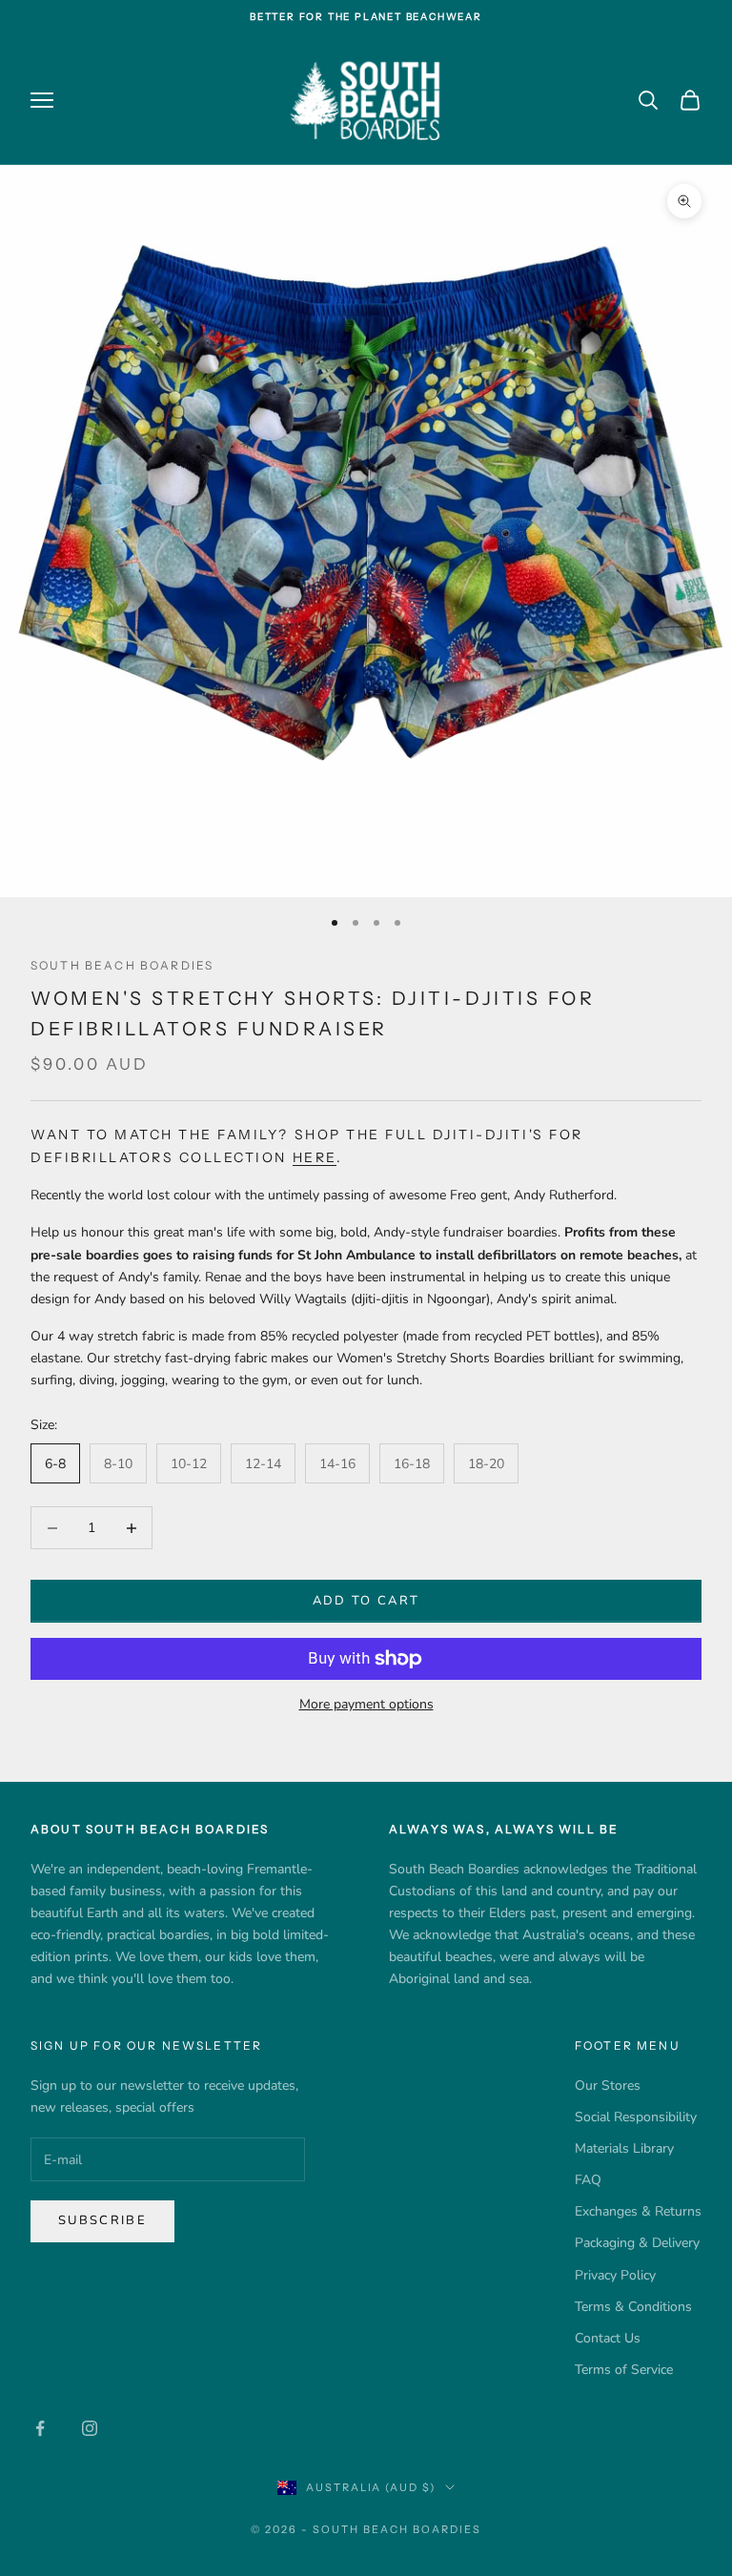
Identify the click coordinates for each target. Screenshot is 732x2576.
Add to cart (366, 1601)
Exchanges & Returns (638, 2211)
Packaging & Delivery (637, 2243)
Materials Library (624, 2148)
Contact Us (608, 2338)
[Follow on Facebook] (40, 2428)
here (315, 1157)
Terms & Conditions (633, 2307)
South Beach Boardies (122, 965)
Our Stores (608, 2085)
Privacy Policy (615, 2275)
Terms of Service (624, 2370)
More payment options (366, 1704)
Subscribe (102, 2220)
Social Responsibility (636, 2117)
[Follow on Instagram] (90, 2428)
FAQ (588, 2180)
